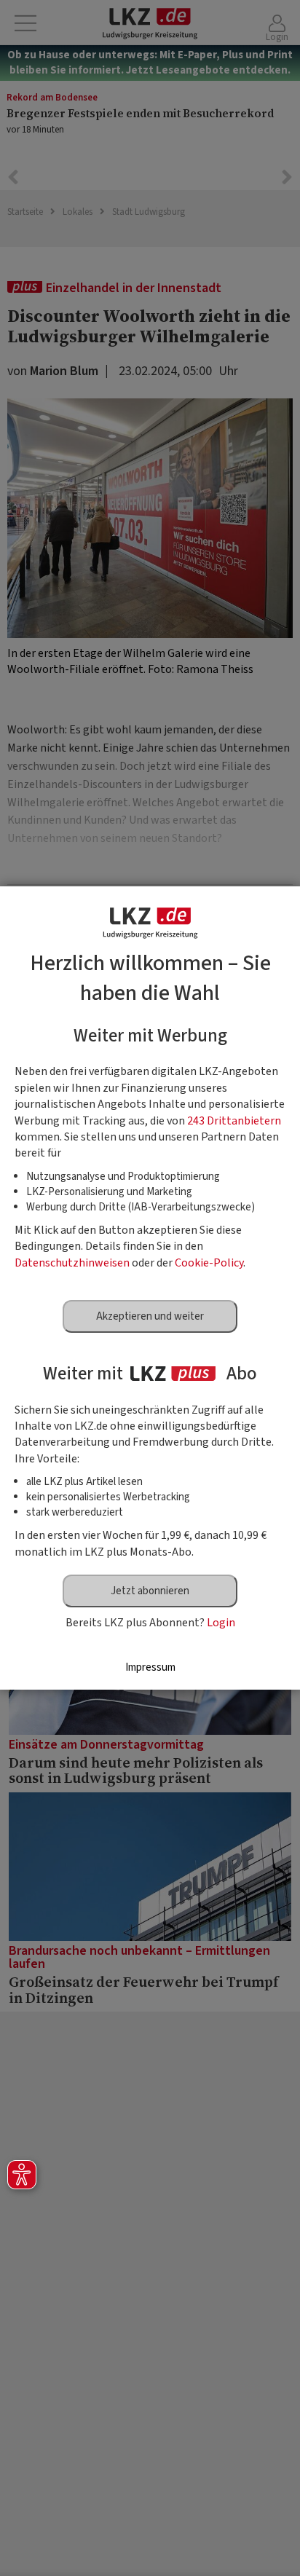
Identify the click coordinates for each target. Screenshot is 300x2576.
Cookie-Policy (209, 1263)
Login (221, 1623)
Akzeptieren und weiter (150, 1316)
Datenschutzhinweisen (72, 1263)
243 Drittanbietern (234, 1121)
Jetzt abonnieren (150, 1591)
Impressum (150, 1667)
